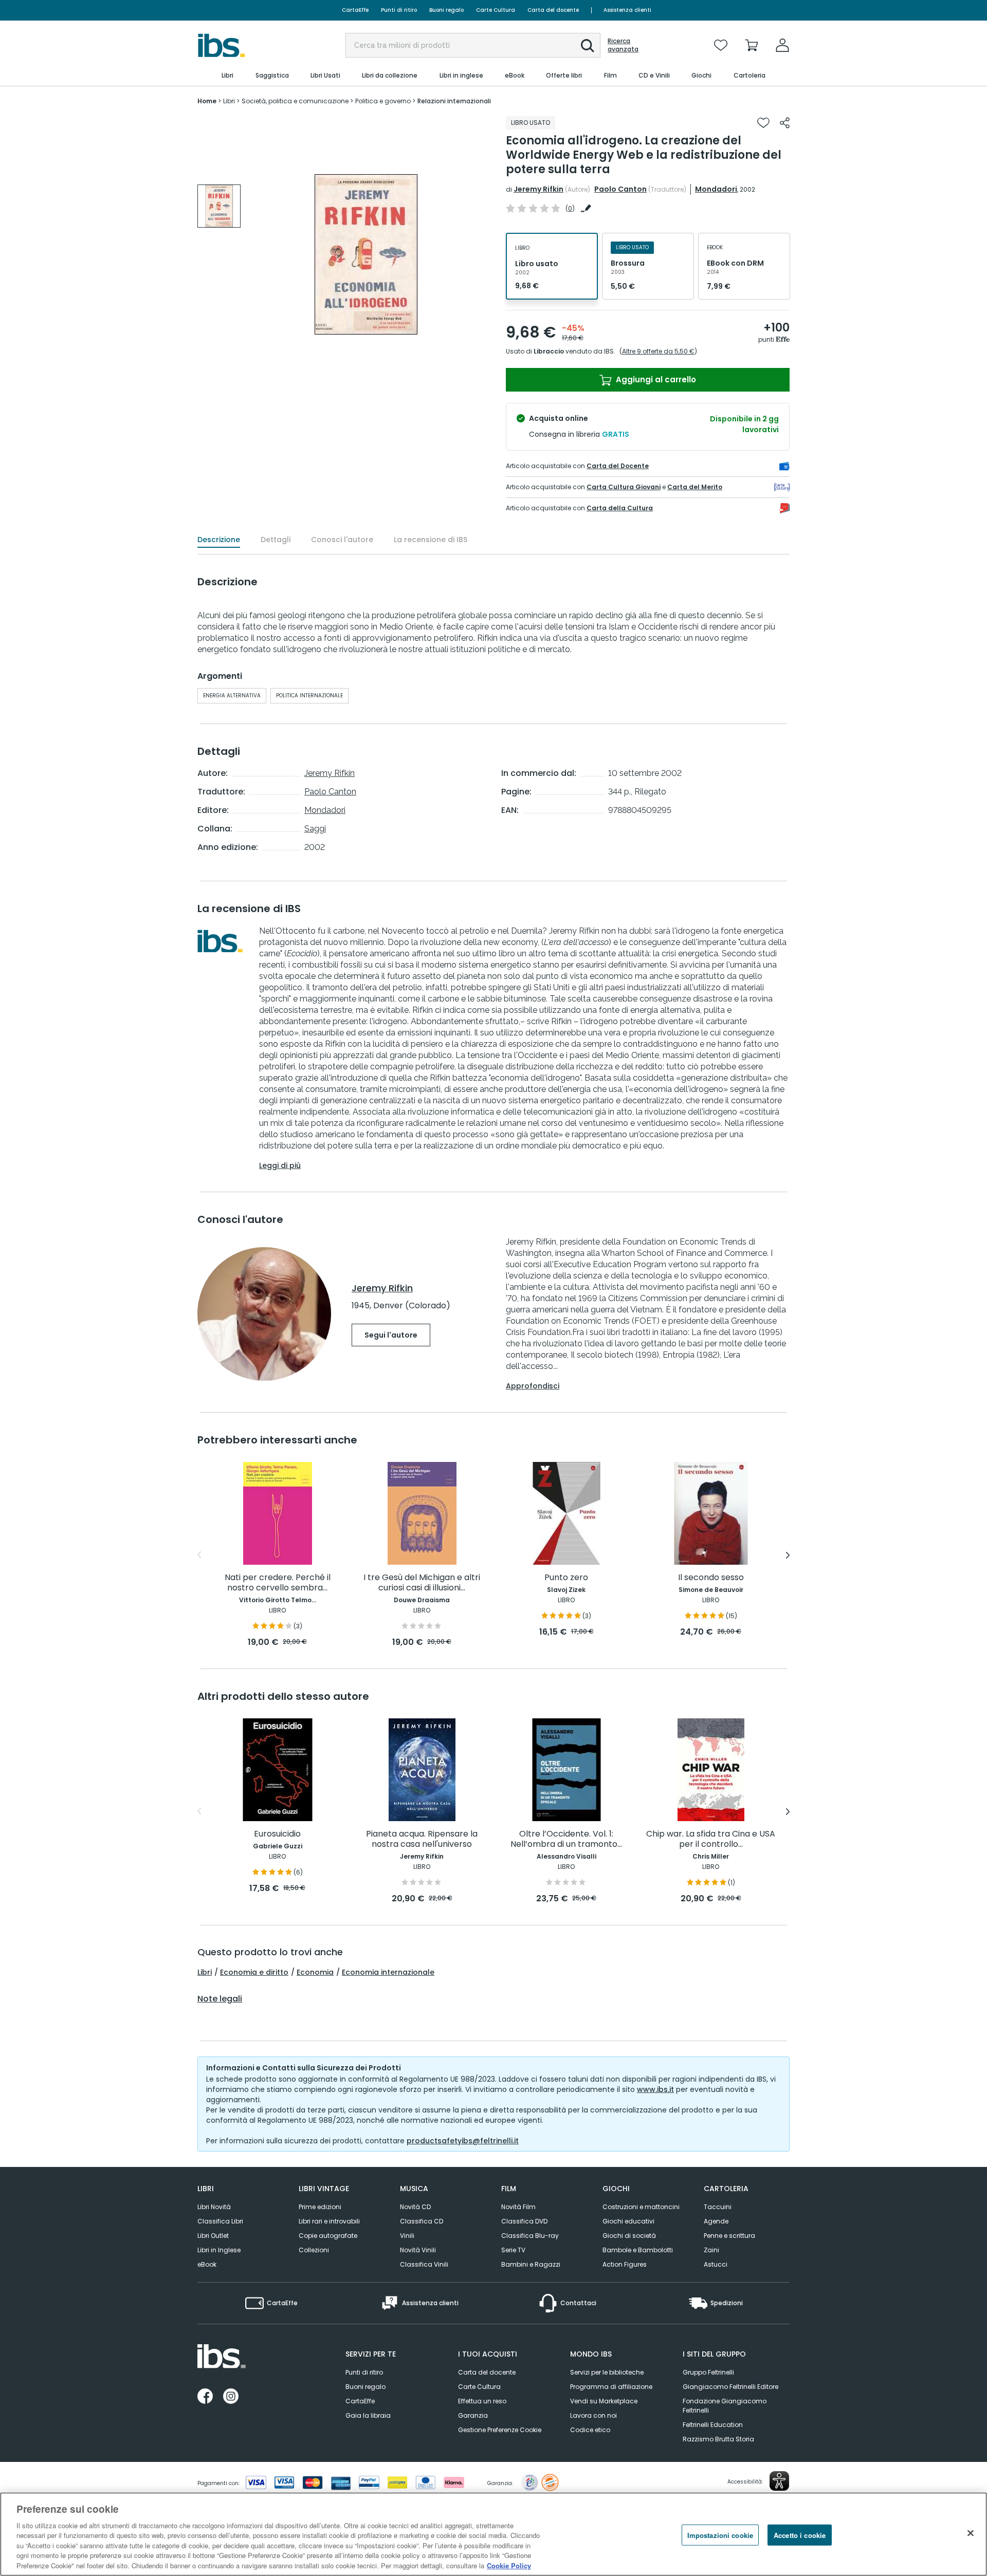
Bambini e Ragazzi (531, 2264)
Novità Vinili (418, 2250)
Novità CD (415, 2207)
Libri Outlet (213, 2236)
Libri (205, 1972)
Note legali (220, 1999)
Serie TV (513, 2250)
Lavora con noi (593, 2415)
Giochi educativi (628, 2221)
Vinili (407, 2236)
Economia (315, 1972)
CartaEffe (355, 10)
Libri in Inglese (219, 2250)
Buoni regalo (446, 10)
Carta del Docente (618, 466)
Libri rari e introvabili (329, 2221)
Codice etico (590, 2430)
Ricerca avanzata (623, 45)
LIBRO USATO (531, 123)
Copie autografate (328, 2236)
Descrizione (219, 540)
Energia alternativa (232, 696)
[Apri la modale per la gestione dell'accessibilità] (779, 2481)
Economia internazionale (388, 1972)
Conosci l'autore (342, 540)
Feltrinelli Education (713, 2425)
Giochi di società (629, 2236)
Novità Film (518, 2207)
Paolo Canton (620, 189)
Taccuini (718, 2207)
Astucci (716, 2264)
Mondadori (716, 189)
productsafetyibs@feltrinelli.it (463, 2141)
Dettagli (276, 540)
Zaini (711, 2250)
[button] (588, 46)
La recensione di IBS (431, 540)
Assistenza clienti (627, 10)
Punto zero (566, 1578)
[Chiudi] (971, 2533)
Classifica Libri (220, 2221)
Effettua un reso (482, 2401)
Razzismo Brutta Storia (718, 2439)
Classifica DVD (524, 2221)
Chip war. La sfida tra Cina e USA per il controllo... (711, 1839)
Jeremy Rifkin (538, 189)
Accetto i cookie (800, 2535)
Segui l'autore (391, 1335)
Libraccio (549, 351)
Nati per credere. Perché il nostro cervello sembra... (278, 1583)
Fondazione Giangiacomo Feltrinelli (725, 2406)
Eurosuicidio (277, 1834)
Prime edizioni (320, 2207)
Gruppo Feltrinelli (708, 2372)
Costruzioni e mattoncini (641, 2207)
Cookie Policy (509, 2565)
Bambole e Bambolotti (638, 2250)
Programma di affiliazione (611, 2387)
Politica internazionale (309, 696)
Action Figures (625, 2264)
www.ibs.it (655, 2089)
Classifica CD (422, 2221)
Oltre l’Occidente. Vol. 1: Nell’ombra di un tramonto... (566, 1839)
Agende (716, 2221)
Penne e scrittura (729, 2236)
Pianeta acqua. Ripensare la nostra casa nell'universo (422, 1839)
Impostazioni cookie (720, 2535)
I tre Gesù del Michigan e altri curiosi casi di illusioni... (422, 1583)
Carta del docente (553, 10)
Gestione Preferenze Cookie (500, 2430)
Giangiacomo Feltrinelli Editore (730, 2387)
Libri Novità (214, 2207)
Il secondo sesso (711, 1578)
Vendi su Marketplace (604, 2401)
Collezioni (314, 2250)
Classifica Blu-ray (530, 2236)
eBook (207, 2264)
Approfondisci (533, 1386)
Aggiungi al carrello (655, 379)
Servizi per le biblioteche (607, 2372)
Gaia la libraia (368, 2415)
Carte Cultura (496, 10)
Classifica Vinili (424, 2264)
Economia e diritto (254, 1972)
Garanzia (473, 2415)
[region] (493, 2534)
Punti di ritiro (399, 10)
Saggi (315, 829)
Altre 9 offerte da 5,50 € (658, 351)
